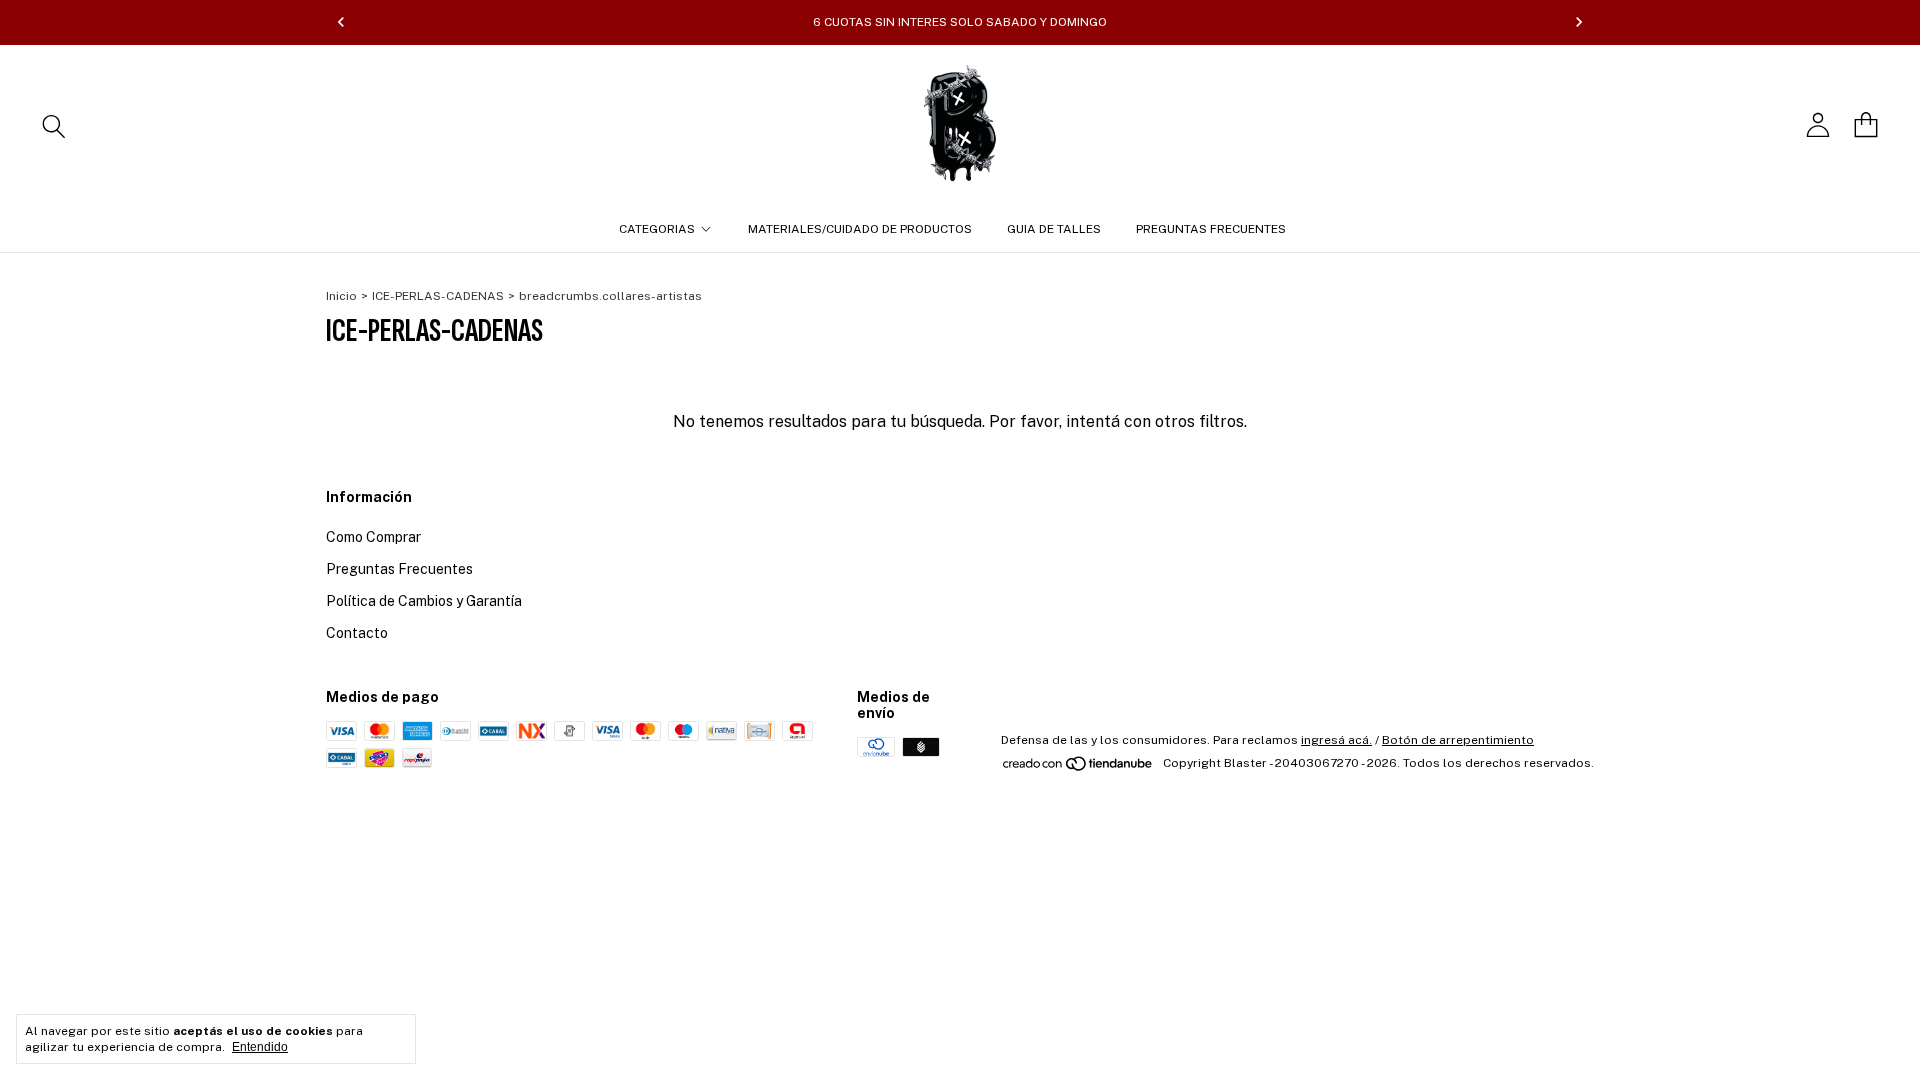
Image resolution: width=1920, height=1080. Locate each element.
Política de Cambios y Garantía (424, 601)
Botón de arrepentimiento (1458, 740)
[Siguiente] (1579, 22)
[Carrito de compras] (1866, 125)
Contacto (357, 633)
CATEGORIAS (657, 229)
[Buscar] (54, 125)
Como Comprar (373, 537)
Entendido (260, 1047)
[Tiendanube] (1078, 768)
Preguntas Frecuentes (399, 569)
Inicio (341, 296)
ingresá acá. (1336, 740)
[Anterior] (341, 22)
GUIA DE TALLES (1054, 229)
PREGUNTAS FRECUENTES (1211, 229)
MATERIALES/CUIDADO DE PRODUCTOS (860, 229)
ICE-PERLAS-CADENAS (438, 296)
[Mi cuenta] (1818, 125)
